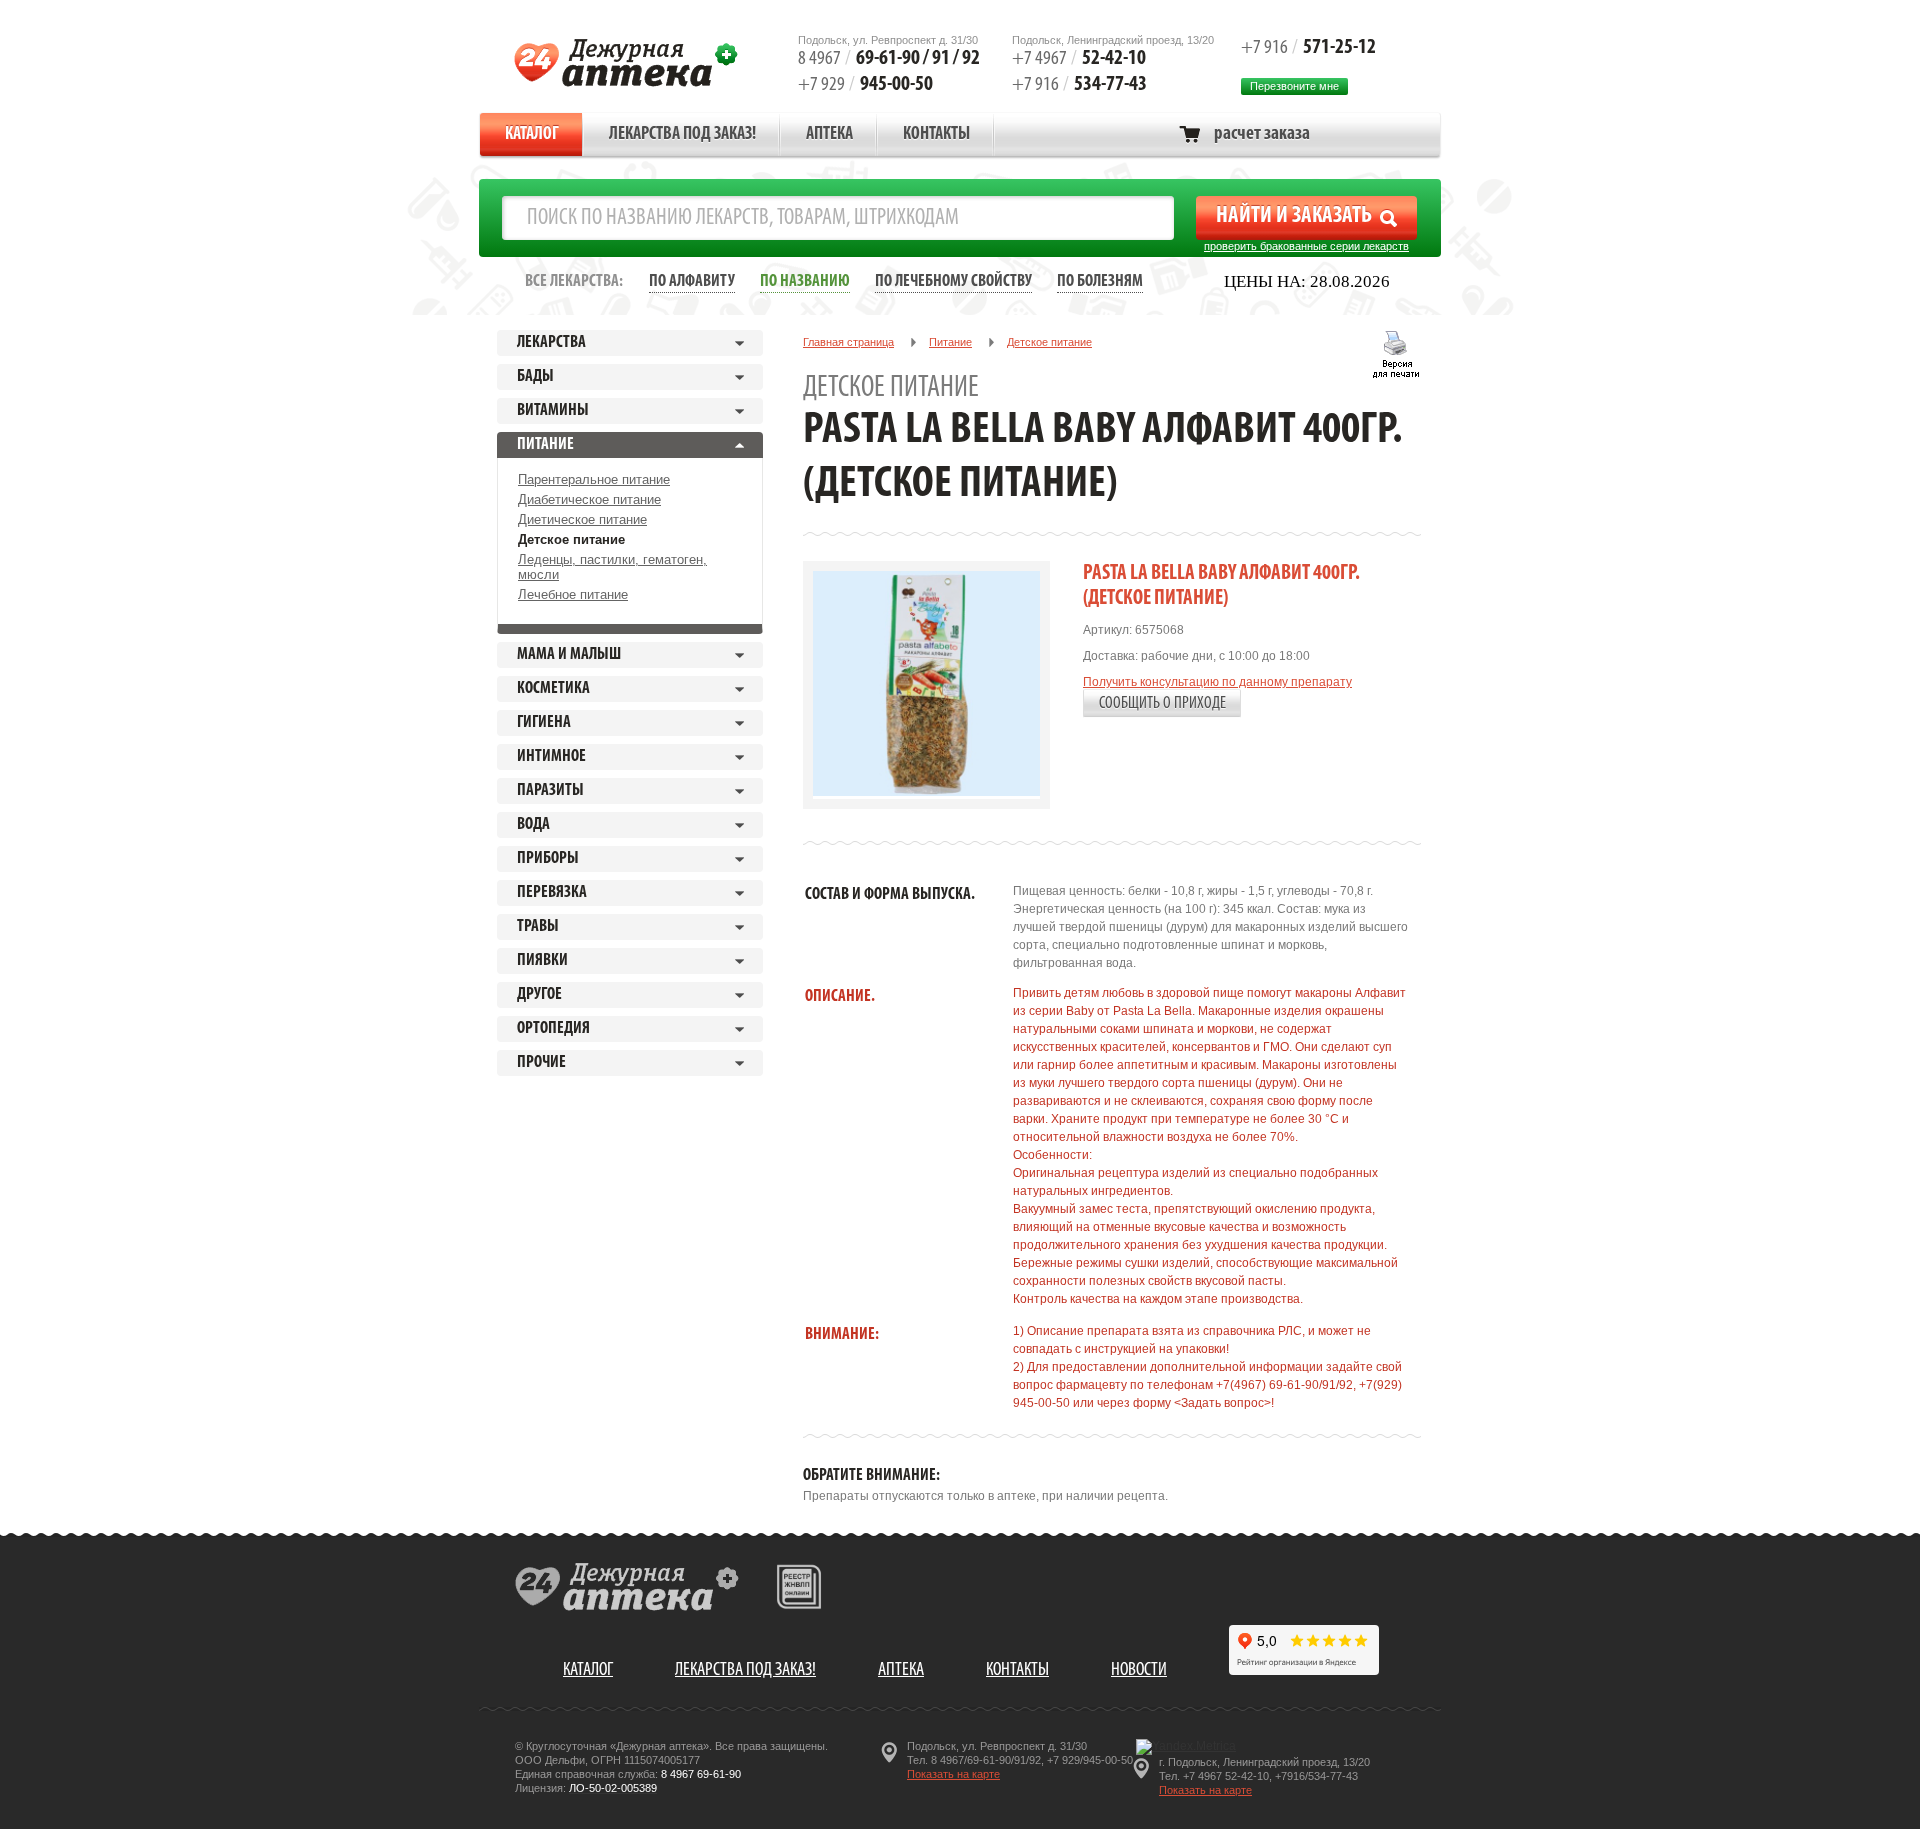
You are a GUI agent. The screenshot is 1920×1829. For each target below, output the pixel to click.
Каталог (532, 135)
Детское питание (571, 539)
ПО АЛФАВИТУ (692, 281)
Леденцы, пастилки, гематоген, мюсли (612, 567)
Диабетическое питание (589, 499)
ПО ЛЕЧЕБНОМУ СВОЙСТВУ (953, 281)
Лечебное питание (573, 594)
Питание (950, 342)
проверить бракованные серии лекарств (1306, 246)
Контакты (936, 135)
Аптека (829, 135)
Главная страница (848, 342)
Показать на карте (953, 1774)
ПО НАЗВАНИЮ (805, 281)
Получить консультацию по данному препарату (1217, 682)
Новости (1139, 1670)
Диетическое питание (582, 519)
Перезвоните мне (1294, 86)
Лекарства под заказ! (682, 135)
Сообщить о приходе (1162, 703)
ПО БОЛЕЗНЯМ (1100, 281)
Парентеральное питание (594, 479)
